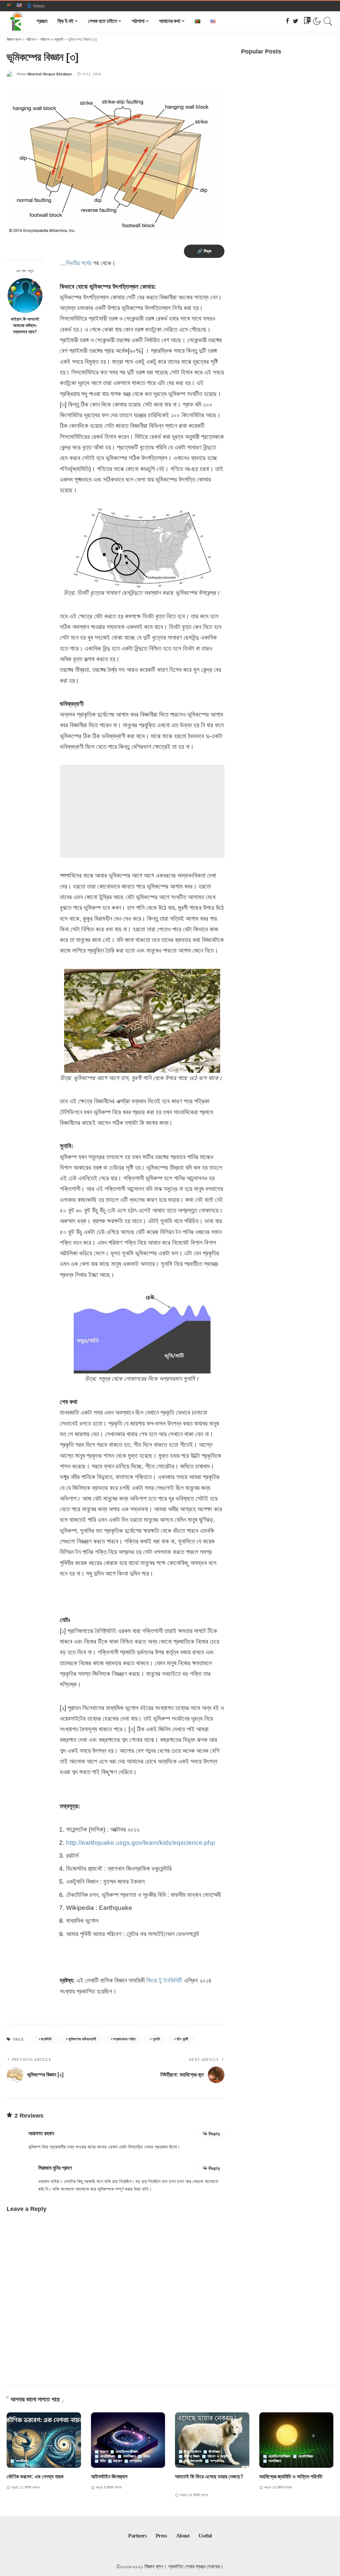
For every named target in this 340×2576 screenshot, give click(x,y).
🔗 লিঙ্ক (204, 251)
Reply (214, 2134)
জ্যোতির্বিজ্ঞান (108, 2456)
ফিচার (146, 2456)
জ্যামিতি (46, 2039)
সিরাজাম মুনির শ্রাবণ (55, 2168)
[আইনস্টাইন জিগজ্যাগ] (128, 2440)
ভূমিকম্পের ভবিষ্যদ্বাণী (82, 2039)
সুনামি (156, 2039)
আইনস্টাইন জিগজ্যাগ (109, 2477)
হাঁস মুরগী (182, 2039)
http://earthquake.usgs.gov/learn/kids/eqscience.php (141, 1843)
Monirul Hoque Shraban (50, 74)
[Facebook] (287, 21)
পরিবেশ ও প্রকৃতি (218, 2456)
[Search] (328, 21)
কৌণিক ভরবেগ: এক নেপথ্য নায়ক (35, 2477)
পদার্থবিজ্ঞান (22, 2461)
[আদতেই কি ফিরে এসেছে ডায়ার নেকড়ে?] (212, 2440)
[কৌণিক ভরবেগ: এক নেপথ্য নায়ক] (44, 2440)
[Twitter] (296, 21)
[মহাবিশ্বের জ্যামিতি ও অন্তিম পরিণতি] (297, 2440)
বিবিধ (103, 2461)
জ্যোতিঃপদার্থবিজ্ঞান (127, 2452)
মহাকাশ (118, 2461)
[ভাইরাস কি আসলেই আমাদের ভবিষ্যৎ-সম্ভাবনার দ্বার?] (25, 296)
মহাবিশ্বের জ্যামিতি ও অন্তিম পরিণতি (291, 2477)
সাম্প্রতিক (136, 2461)
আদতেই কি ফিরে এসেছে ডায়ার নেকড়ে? (209, 2477)
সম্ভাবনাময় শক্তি (124, 2039)
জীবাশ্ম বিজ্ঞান (192, 2456)
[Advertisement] (142, 811)
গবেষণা (104, 2452)
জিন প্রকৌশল (193, 2452)
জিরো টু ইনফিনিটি (164, 1980)
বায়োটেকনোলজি (193, 2461)
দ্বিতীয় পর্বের (79, 263)
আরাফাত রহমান (41, 2133)
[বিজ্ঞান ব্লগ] (17, 21)
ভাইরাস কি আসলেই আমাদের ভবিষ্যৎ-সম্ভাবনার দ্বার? (25, 326)
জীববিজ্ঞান (214, 2452)
